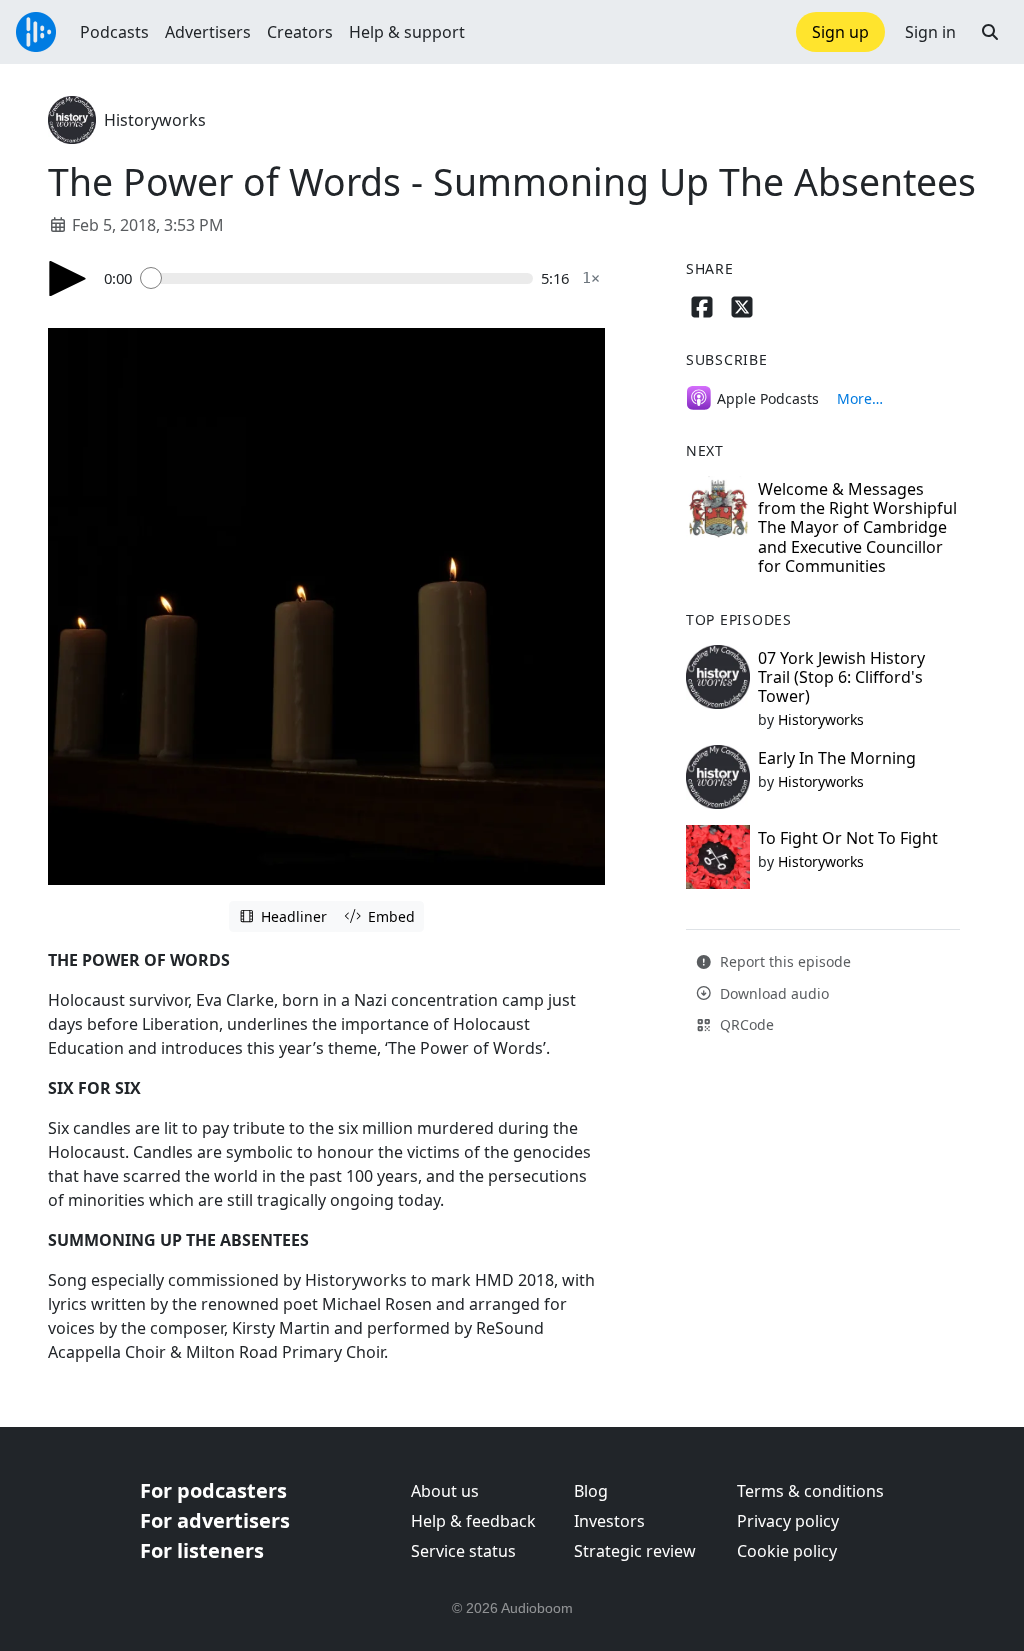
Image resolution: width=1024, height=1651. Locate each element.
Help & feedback (473, 1521)
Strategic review (635, 1551)
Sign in (930, 32)
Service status (463, 1551)
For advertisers (215, 1520)
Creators (300, 32)
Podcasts (114, 32)
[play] (68, 278)
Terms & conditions (810, 1491)
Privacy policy (788, 1521)
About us (445, 1491)
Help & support (407, 32)
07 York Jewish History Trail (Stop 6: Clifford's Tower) (841, 677)
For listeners (202, 1550)
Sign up (840, 32)
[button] (990, 32)
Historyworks (155, 120)
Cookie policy (787, 1551)
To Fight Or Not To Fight (848, 838)
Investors (609, 1521)
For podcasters (213, 1490)
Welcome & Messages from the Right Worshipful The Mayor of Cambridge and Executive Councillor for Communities (857, 527)
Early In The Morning (837, 758)
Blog (591, 1491)
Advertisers (208, 32)
